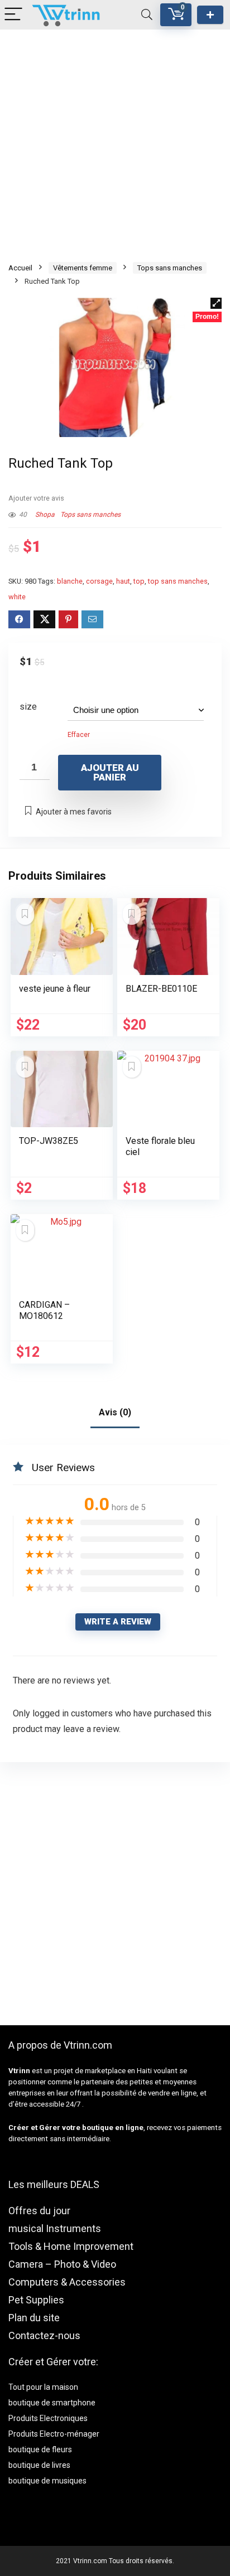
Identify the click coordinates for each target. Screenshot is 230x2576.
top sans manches (178, 581)
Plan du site (34, 2318)
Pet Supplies (36, 2300)
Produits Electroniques (48, 2418)
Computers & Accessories (67, 2282)
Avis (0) (115, 1412)
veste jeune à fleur (55, 989)
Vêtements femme (83, 268)
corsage (99, 581)
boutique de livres (39, 2465)
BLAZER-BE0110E (161, 989)
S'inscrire (210, 15)
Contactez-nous (44, 2335)
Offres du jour (39, 2211)
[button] (216, 303)
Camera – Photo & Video (62, 2264)
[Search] (147, 15)
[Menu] (13, 15)
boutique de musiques (47, 2481)
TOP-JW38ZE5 (49, 1141)
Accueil (20, 268)
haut (123, 581)
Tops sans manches (170, 268)
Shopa (45, 515)
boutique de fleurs (40, 2449)
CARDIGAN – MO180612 (44, 1310)
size (28, 707)
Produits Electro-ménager (54, 2434)
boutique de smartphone (52, 2403)
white (17, 597)
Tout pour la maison (43, 2387)
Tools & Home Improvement (71, 2246)
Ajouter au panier (110, 772)
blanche (70, 581)
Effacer (79, 735)
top (139, 581)
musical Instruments (55, 2228)
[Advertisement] (115, 144)
